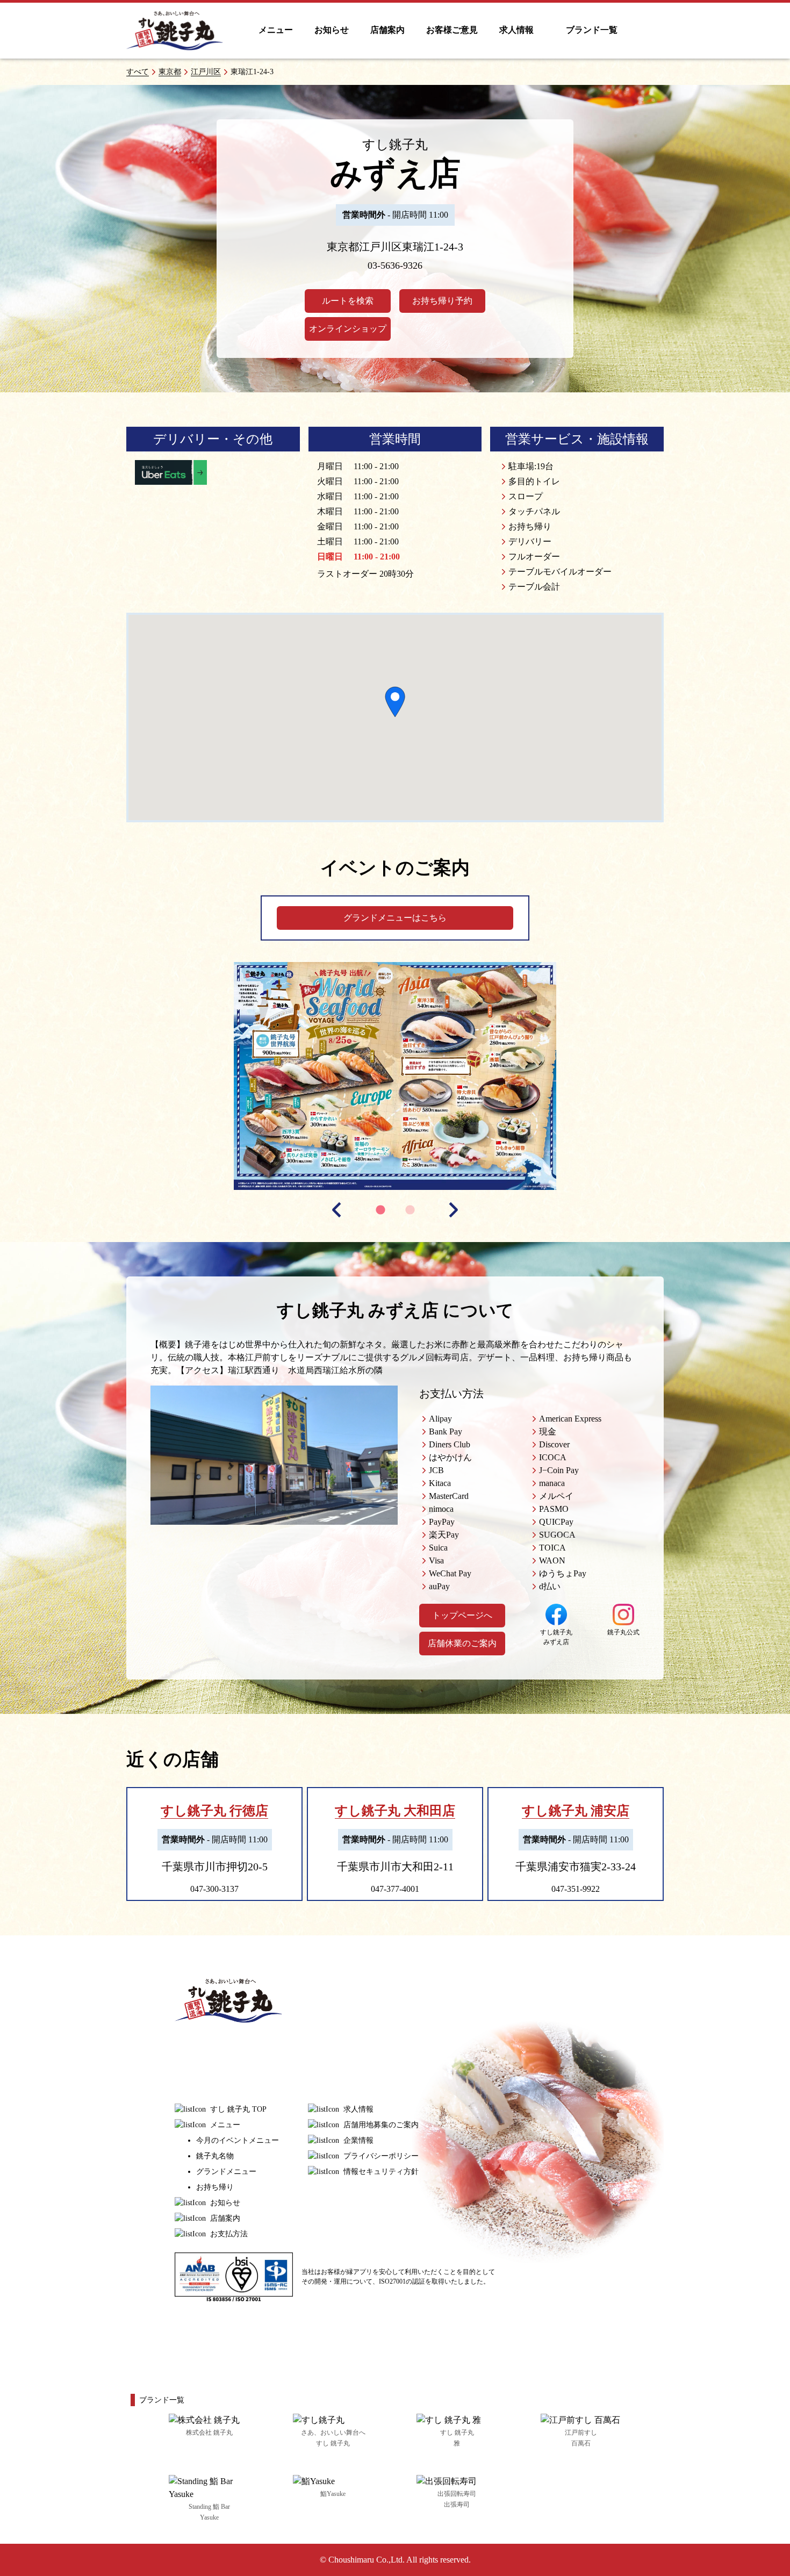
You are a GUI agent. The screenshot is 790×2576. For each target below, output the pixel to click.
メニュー (276, 30)
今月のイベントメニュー (238, 2140)
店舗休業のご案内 (462, 1643)
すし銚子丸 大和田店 (395, 1811)
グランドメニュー (226, 2172)
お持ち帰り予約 (442, 301)
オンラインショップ (348, 329)
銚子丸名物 (215, 2156)
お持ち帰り (215, 2187)
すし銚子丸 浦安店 (576, 1811)
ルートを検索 (348, 301)
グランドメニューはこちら (395, 918)
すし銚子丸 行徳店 (214, 1811)
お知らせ (332, 30)
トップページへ (462, 1615)
